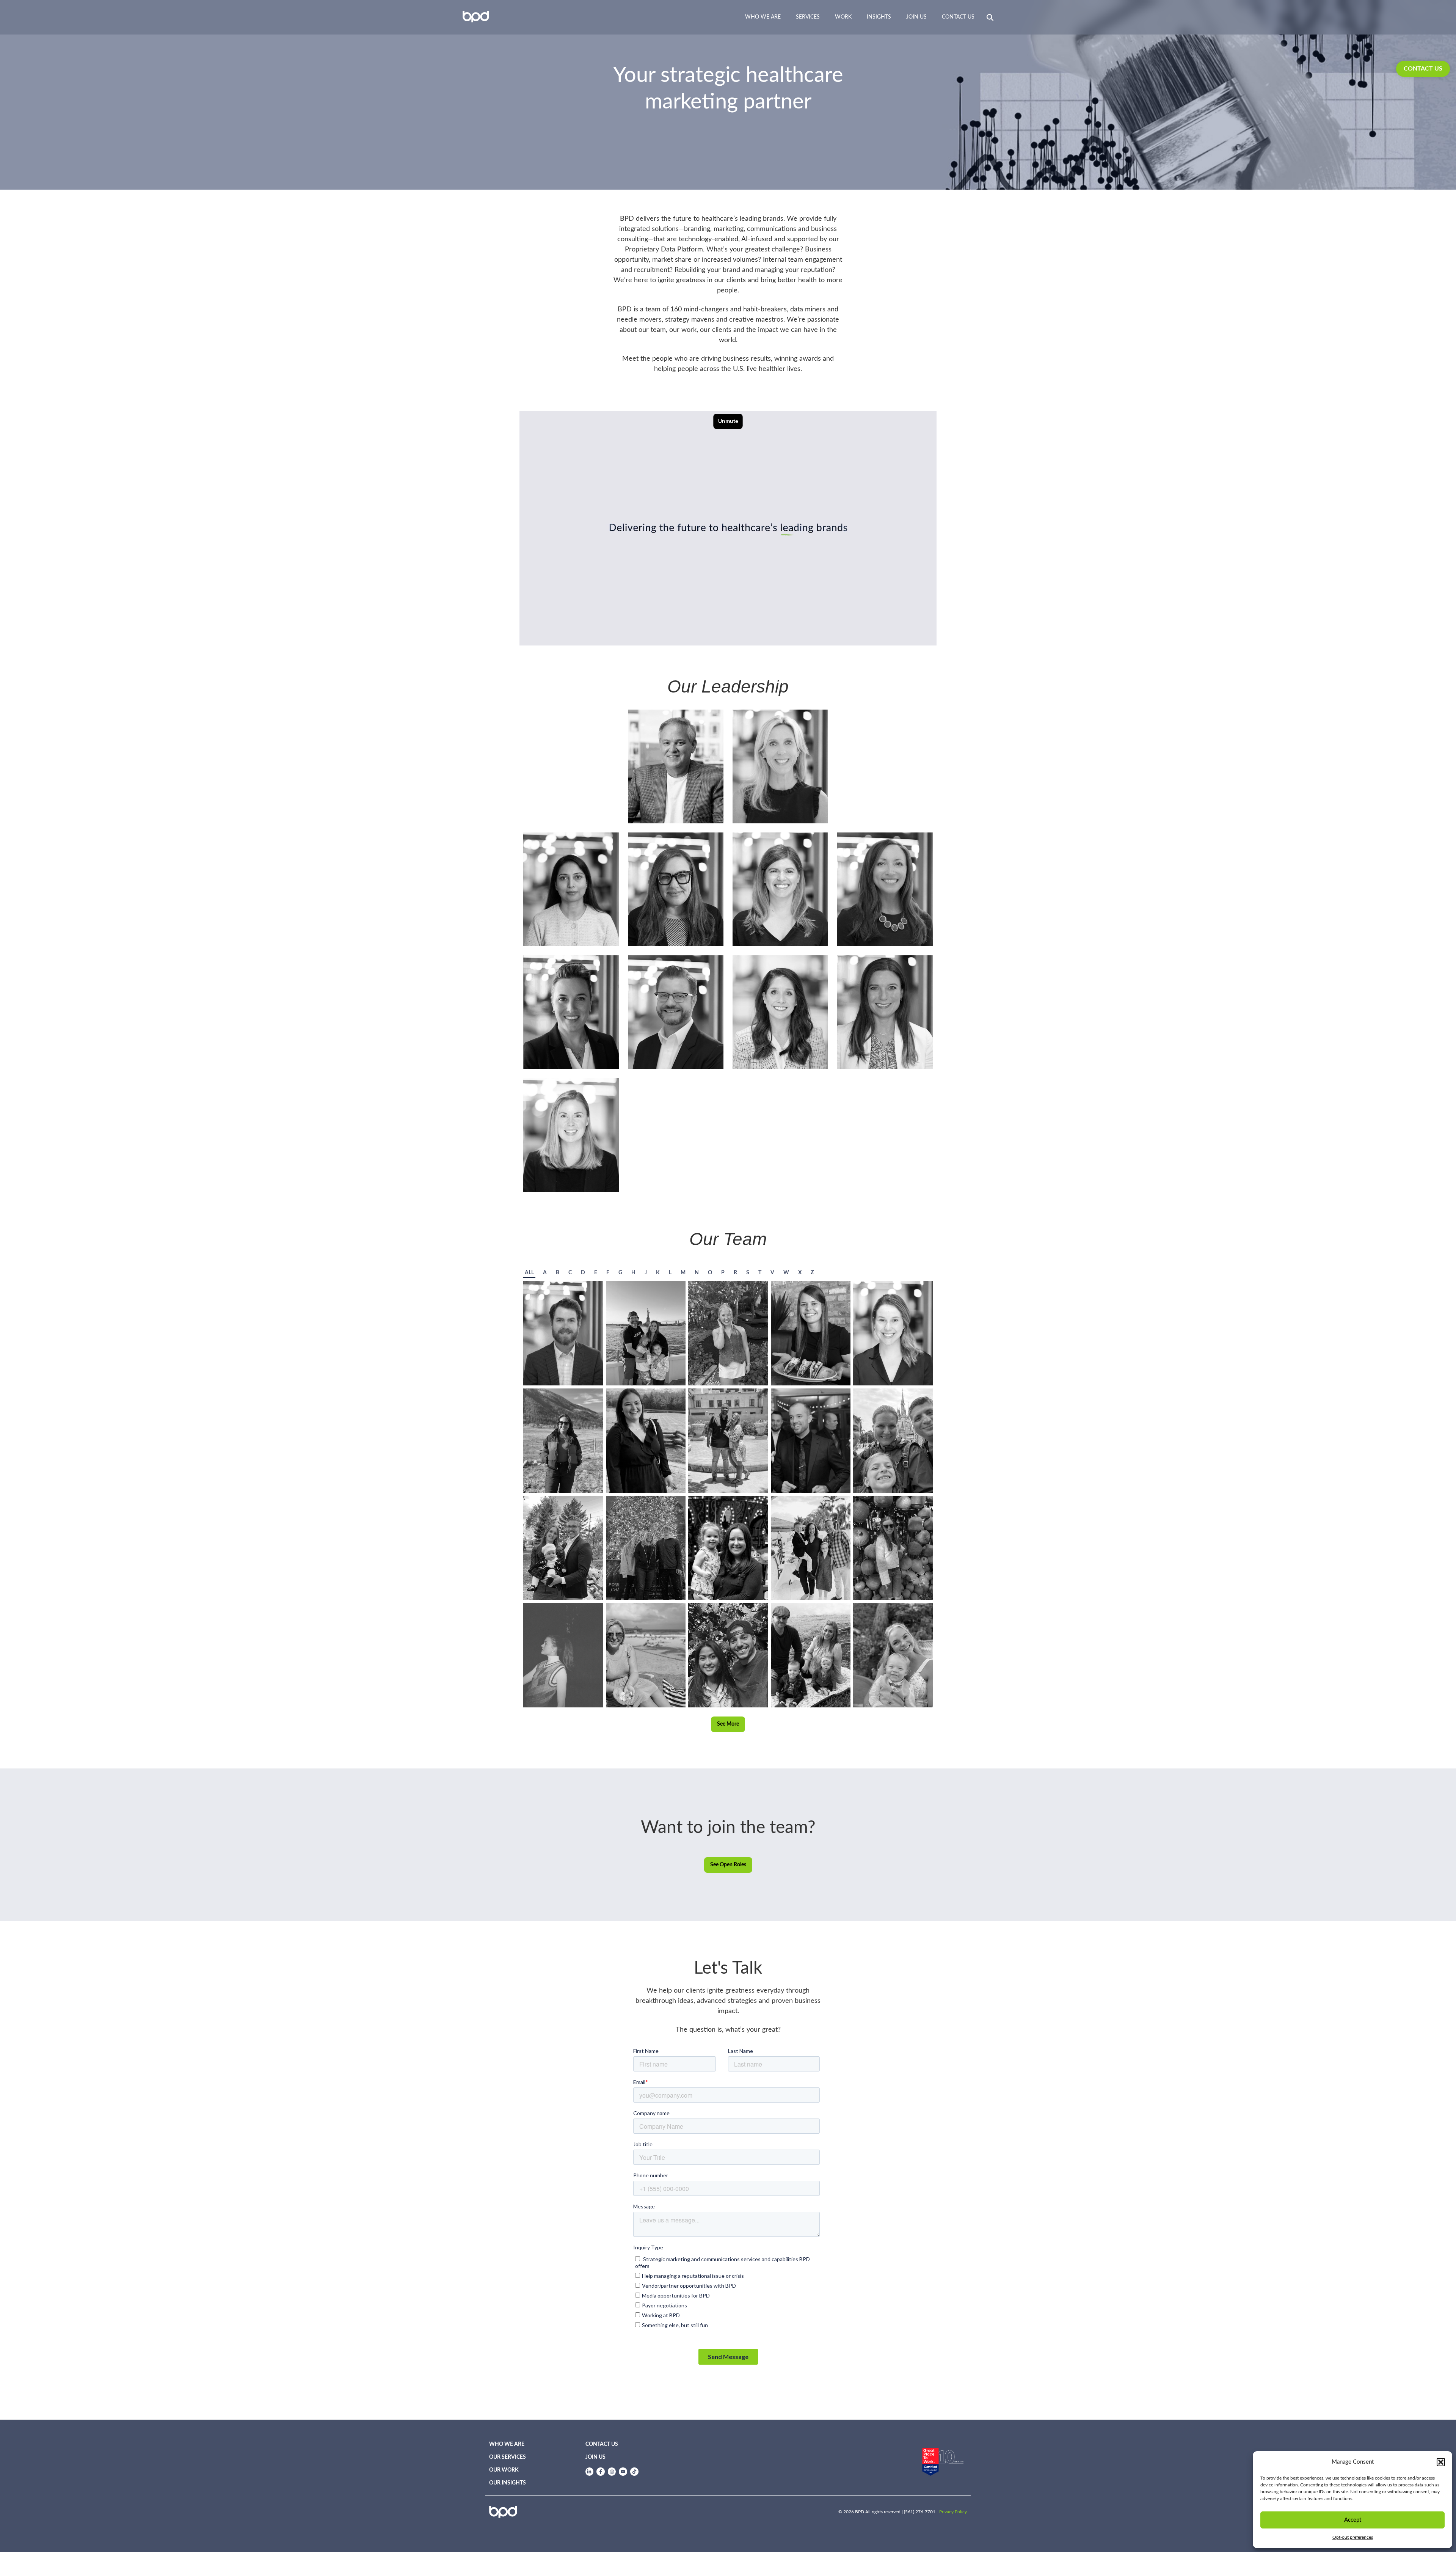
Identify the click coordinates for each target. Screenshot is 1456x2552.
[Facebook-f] (601, 2472)
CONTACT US (1423, 69)
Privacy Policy (953, 2512)
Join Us (916, 17)
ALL (529, 1273)
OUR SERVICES (508, 2457)
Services (808, 17)
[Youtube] (623, 2472)
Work (843, 17)
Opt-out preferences (1353, 2537)
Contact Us (958, 17)
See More (728, 1724)
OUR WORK (504, 2470)
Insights (879, 17)
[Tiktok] (634, 2472)
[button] (1441, 2462)
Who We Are (763, 17)
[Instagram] (612, 2472)
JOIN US (595, 2457)
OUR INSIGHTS (508, 2483)
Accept (1353, 2520)
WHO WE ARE (507, 2444)
